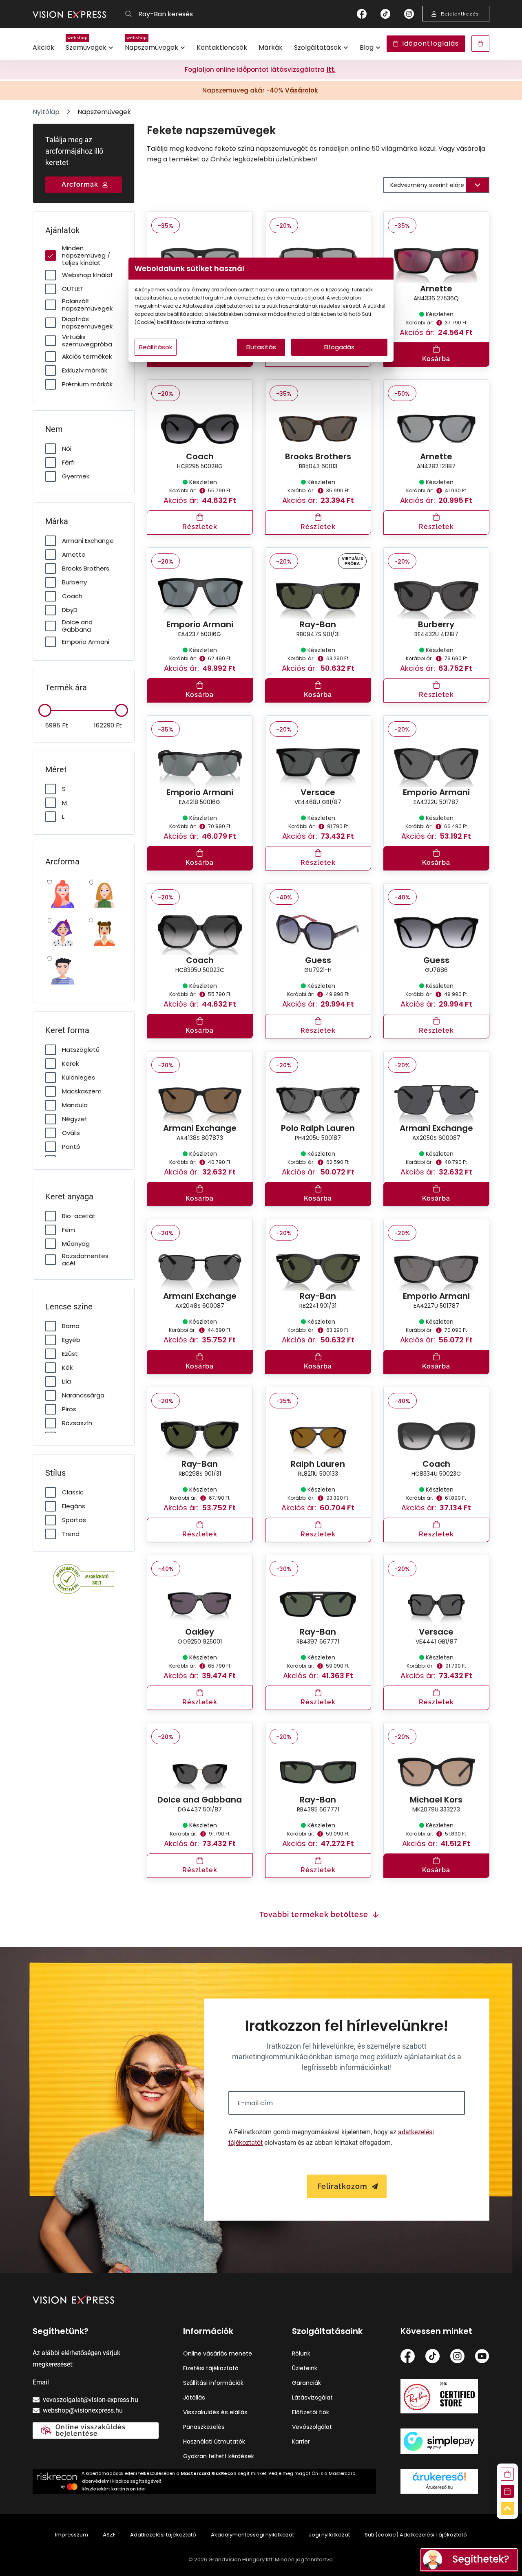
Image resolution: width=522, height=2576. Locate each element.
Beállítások (156, 347)
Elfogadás (339, 347)
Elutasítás (261, 347)
